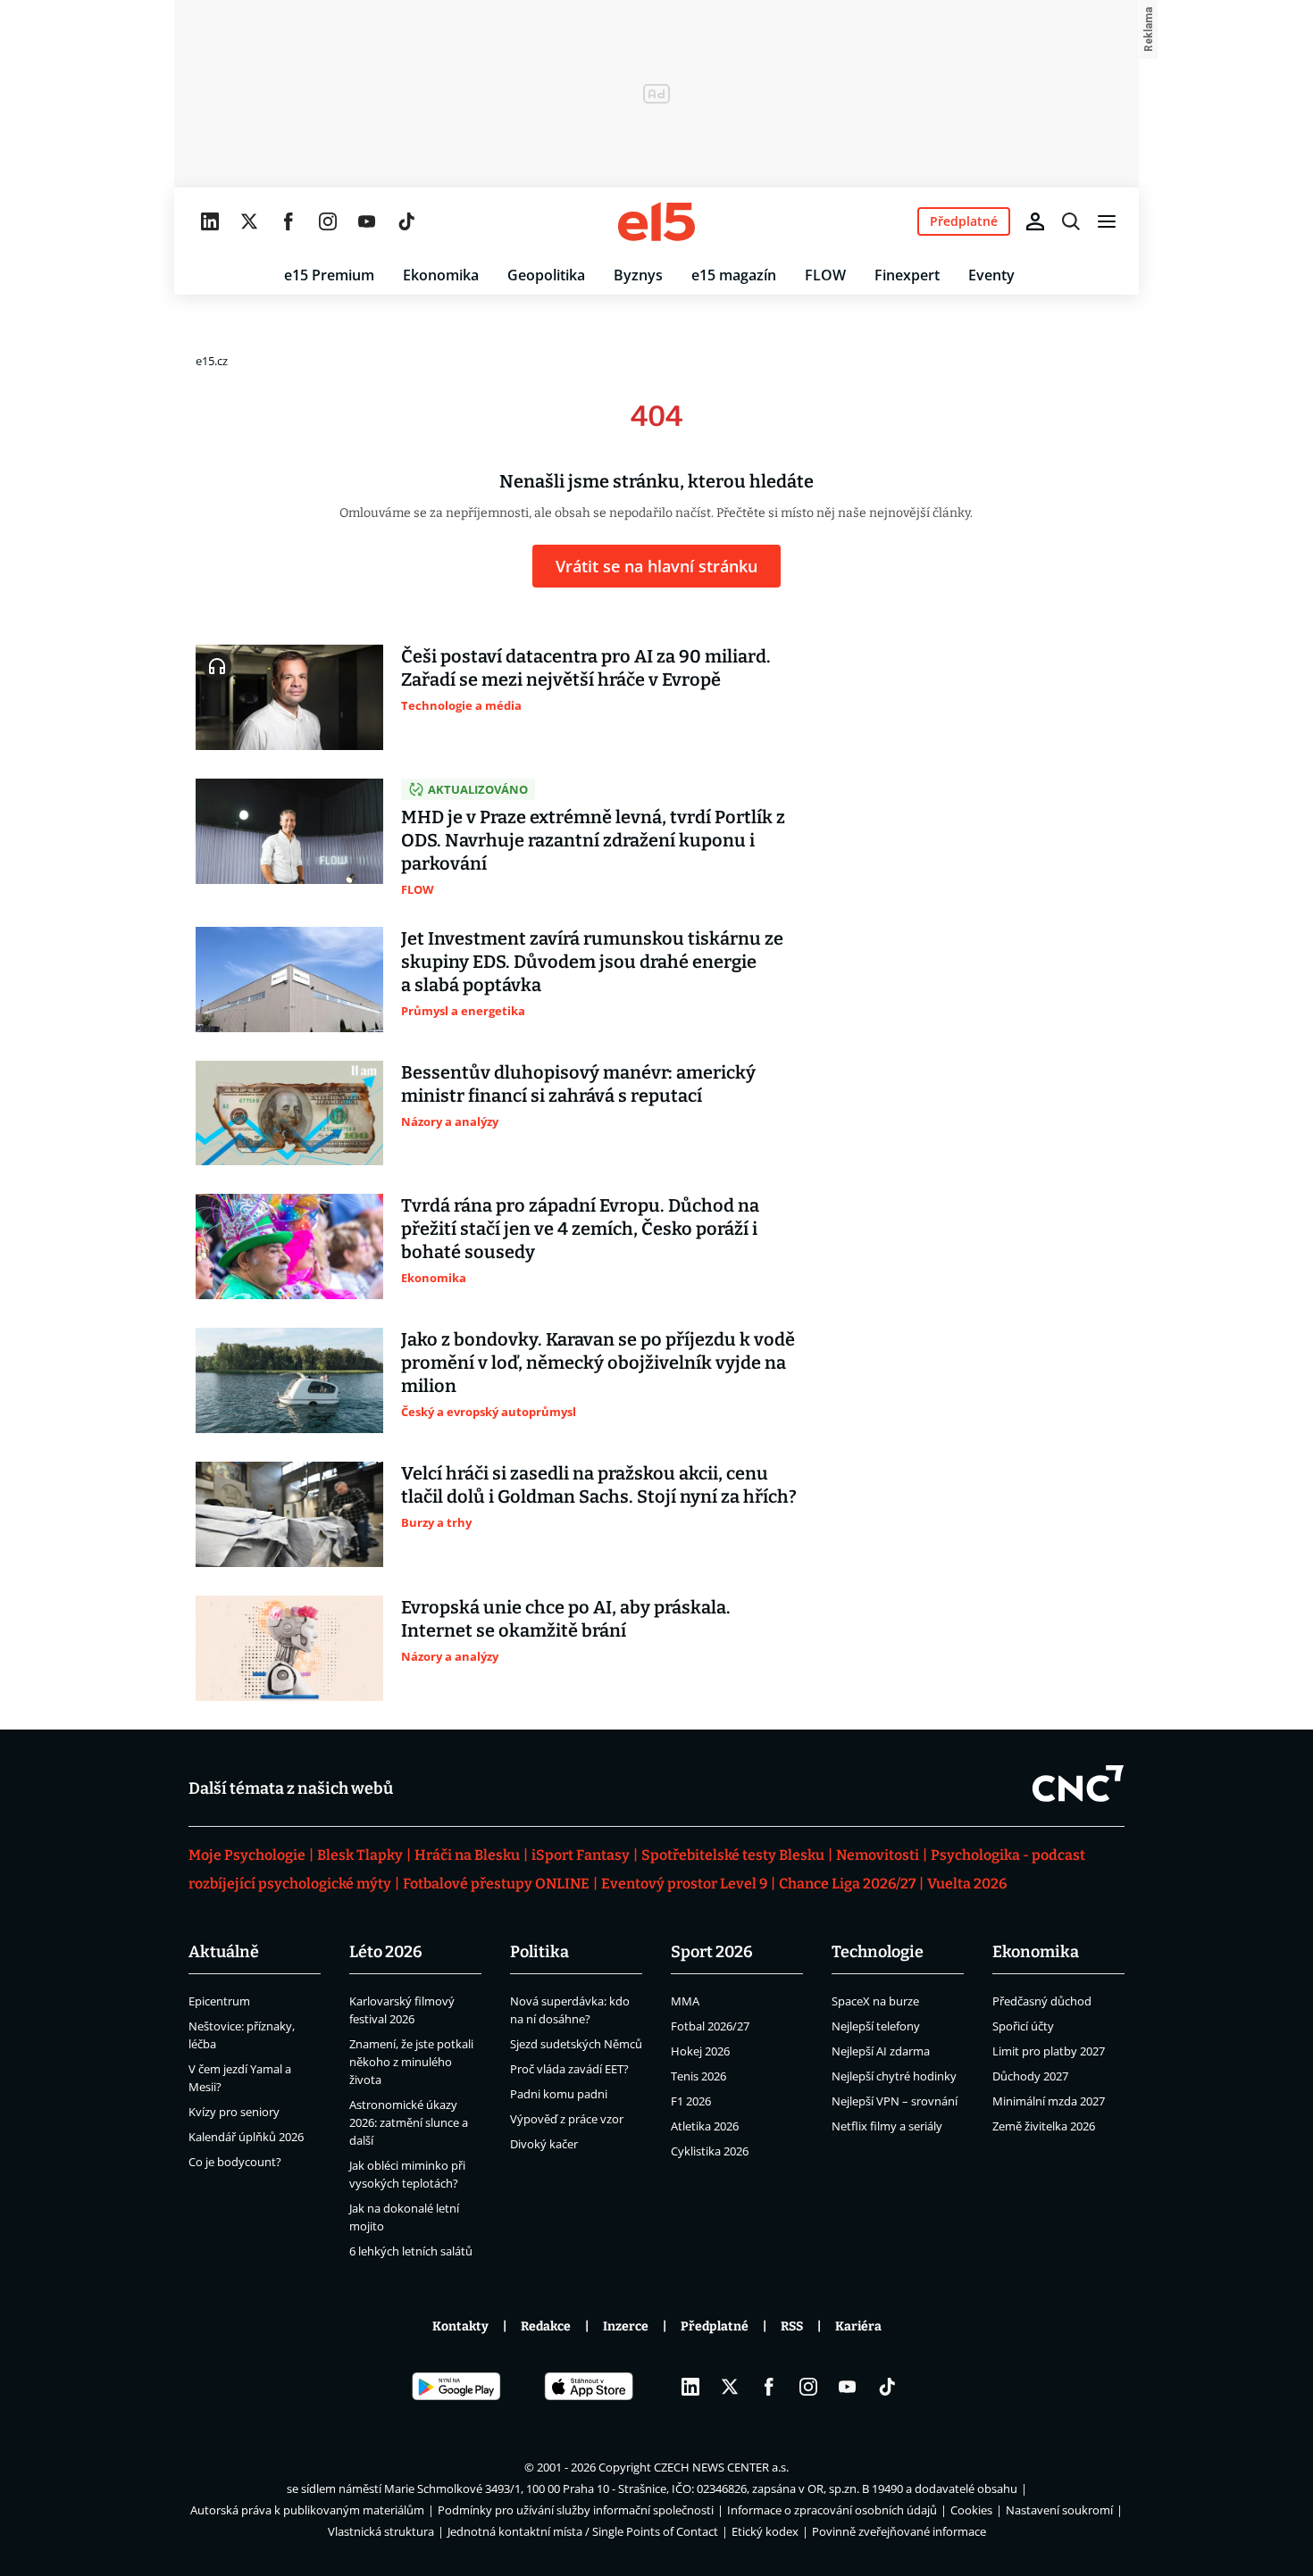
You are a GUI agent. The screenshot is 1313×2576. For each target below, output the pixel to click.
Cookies (971, 2510)
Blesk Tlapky (360, 1855)
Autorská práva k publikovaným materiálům (307, 2510)
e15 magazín (734, 275)
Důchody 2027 (1030, 2076)
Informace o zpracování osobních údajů (832, 2510)
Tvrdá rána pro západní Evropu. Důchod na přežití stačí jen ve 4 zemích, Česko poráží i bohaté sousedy (580, 1229)
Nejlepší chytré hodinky (894, 2076)
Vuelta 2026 (967, 1884)
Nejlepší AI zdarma (881, 2051)
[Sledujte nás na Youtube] (367, 221)
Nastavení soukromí (1059, 2510)
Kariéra (858, 2326)
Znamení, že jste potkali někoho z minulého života (411, 2062)
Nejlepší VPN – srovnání (895, 2101)
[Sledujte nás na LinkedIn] (210, 221)
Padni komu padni (559, 2094)
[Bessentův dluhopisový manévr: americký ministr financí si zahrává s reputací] (289, 1113)
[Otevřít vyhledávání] (1071, 221)
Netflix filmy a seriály (887, 2126)
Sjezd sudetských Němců (576, 2044)
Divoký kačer (544, 2144)
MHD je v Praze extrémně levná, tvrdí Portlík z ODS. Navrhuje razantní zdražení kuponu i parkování (593, 840)
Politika (539, 1952)
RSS (792, 2326)
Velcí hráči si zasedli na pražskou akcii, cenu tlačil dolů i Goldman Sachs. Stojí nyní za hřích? (599, 1485)
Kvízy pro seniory (234, 2112)
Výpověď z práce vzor (567, 2119)
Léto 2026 (386, 1952)
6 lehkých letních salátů (411, 2251)
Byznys (638, 275)
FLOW (825, 275)
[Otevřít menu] (1107, 221)
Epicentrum (219, 2001)
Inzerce (626, 2326)
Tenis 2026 (698, 2076)
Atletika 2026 (705, 2126)
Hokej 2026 (700, 2051)
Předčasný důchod (1042, 2001)
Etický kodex (765, 2531)
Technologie (878, 1952)
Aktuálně (224, 1952)
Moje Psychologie (247, 1855)
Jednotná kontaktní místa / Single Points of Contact (583, 2531)
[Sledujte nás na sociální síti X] (249, 221)
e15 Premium (329, 275)
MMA (685, 2001)
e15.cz (212, 361)
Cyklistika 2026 (710, 2151)
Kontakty (460, 2326)
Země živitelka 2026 (1044, 2126)
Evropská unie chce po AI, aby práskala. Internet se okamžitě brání (566, 1619)
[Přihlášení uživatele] (1035, 221)
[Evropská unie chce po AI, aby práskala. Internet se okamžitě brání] (289, 1648)
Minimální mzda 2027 (1049, 2101)
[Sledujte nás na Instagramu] (328, 221)
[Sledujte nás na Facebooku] (289, 221)
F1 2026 (691, 2101)
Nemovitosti (878, 1855)
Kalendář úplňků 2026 (246, 2137)
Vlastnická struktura (381, 2531)
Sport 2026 (712, 1952)
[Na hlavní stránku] (656, 221)
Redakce (546, 2326)
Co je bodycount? (235, 2162)
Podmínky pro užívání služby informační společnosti (576, 2510)
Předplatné (715, 2326)
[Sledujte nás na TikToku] (406, 221)
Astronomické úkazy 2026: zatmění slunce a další (409, 2122)
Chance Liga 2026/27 (847, 1884)
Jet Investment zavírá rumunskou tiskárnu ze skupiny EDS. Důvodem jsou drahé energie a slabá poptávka (592, 962)
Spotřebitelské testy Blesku (733, 1855)
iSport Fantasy (581, 1855)
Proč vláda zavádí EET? (569, 2069)
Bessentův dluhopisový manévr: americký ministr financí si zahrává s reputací (578, 1084)
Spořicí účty (1023, 2026)
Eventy (991, 275)
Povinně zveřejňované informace (899, 2531)
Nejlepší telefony (876, 2026)
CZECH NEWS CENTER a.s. (721, 2467)
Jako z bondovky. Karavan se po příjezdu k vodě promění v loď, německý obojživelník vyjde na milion (598, 1363)
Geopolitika (546, 275)
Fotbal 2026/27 (710, 2026)
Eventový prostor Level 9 (684, 1884)
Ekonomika (441, 275)
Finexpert (907, 275)
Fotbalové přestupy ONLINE (496, 1884)
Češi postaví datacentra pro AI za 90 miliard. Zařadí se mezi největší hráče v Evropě (586, 668)
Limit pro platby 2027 (1049, 2051)
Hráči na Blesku (467, 1855)
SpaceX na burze (875, 2001)
